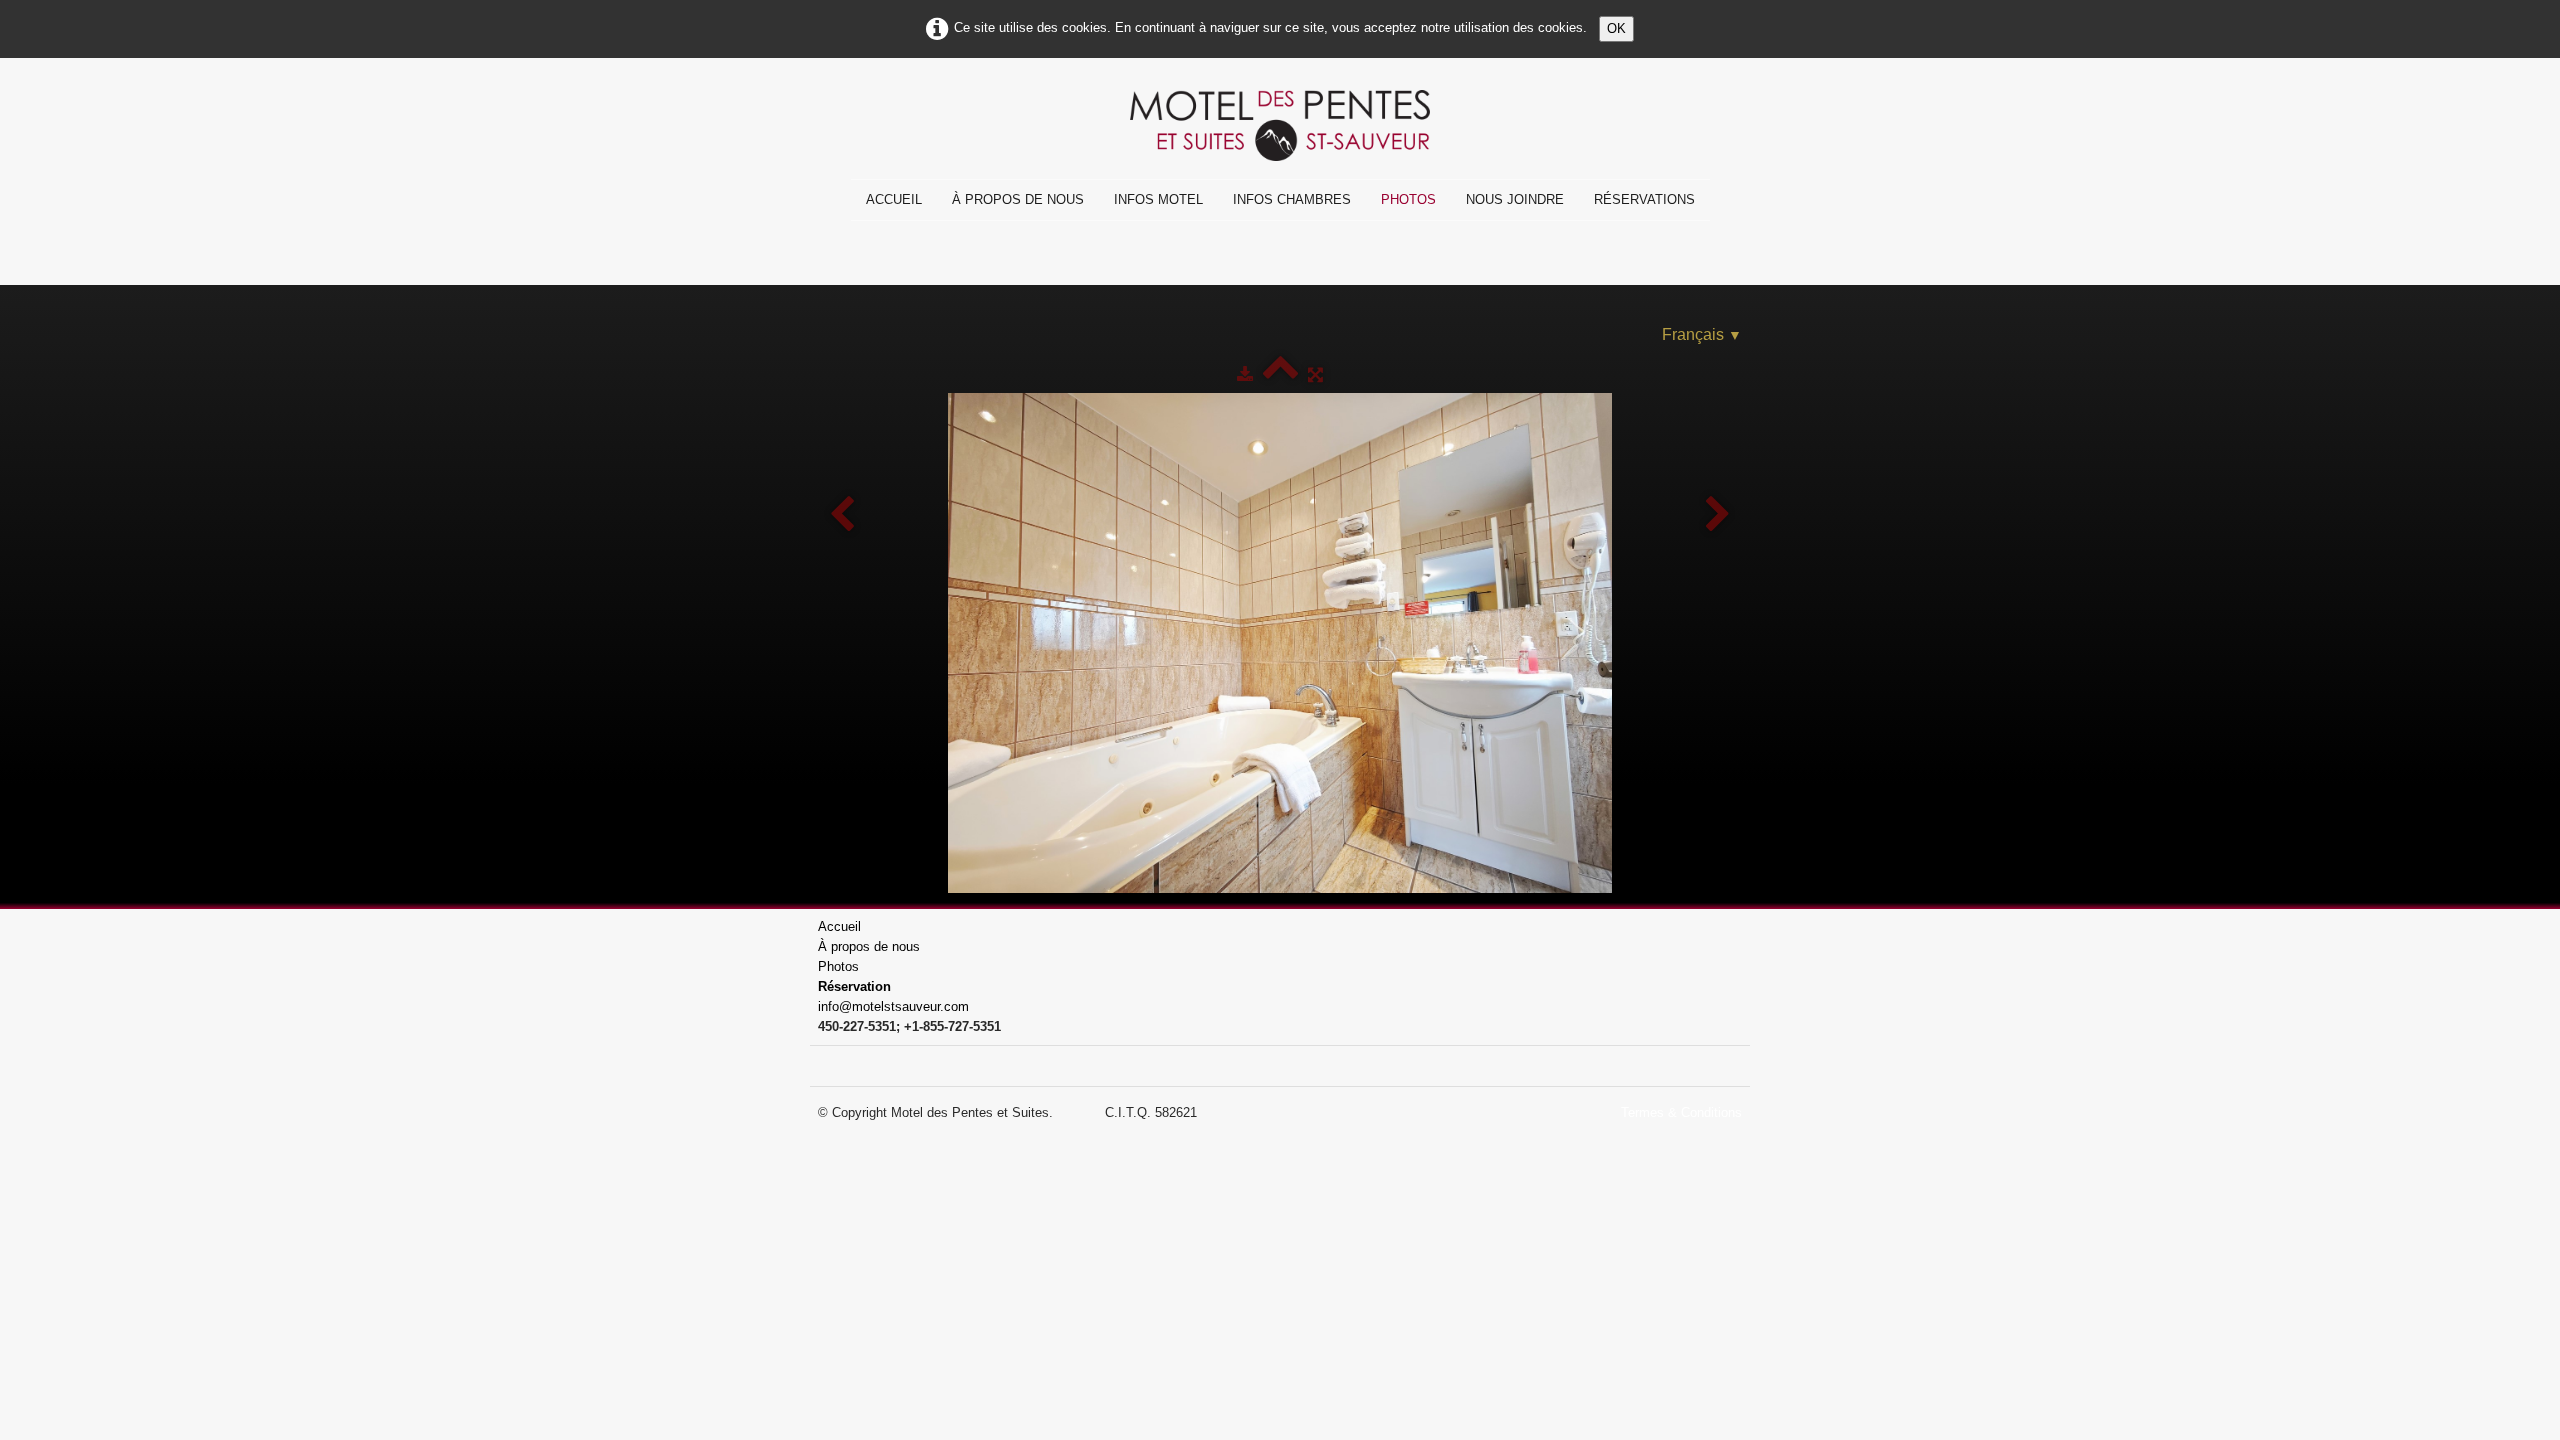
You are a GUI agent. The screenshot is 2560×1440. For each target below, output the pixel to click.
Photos (1408, 199)
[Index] (1280, 374)
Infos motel (1158, 199)
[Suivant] (1718, 515)
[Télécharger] (1245, 374)
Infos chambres (1292, 199)
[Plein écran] (1315, 374)
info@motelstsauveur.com (893, 1006)
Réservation (854, 986)
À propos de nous (1018, 199)
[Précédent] (842, 515)
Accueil (894, 199)
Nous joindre (1515, 199)
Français (1702, 334)
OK (1616, 28)
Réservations (1644, 199)
